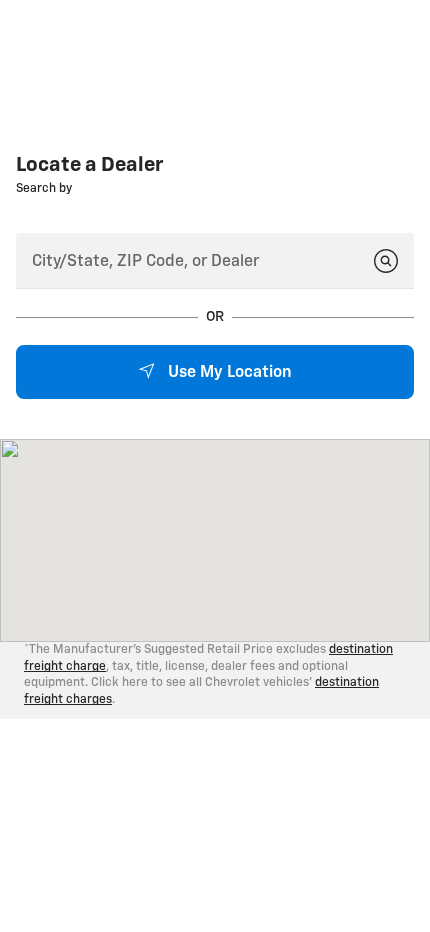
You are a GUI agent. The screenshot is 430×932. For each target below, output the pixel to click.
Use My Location (228, 373)
